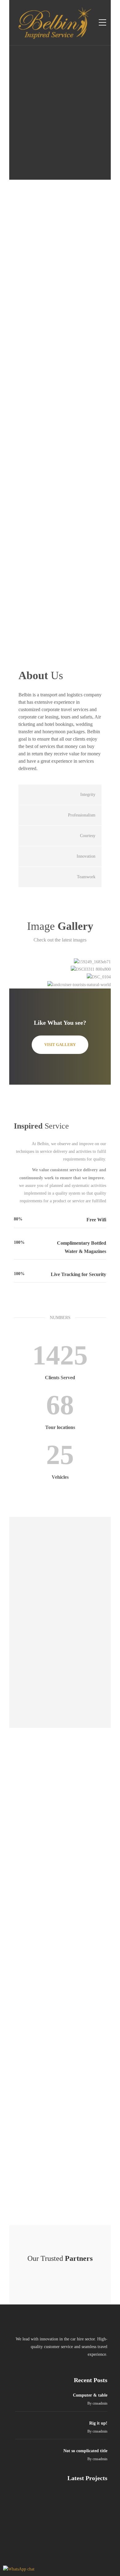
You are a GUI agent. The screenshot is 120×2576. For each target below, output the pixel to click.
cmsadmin (100, 2403)
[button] (60, 795)
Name (93, 2049)
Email (93, 2082)
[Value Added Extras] (64, 2533)
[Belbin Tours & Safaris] (94, 2502)
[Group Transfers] (33, 2502)
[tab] (60, 795)
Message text (86, 2115)
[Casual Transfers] (94, 2533)
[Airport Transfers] (64, 2502)
